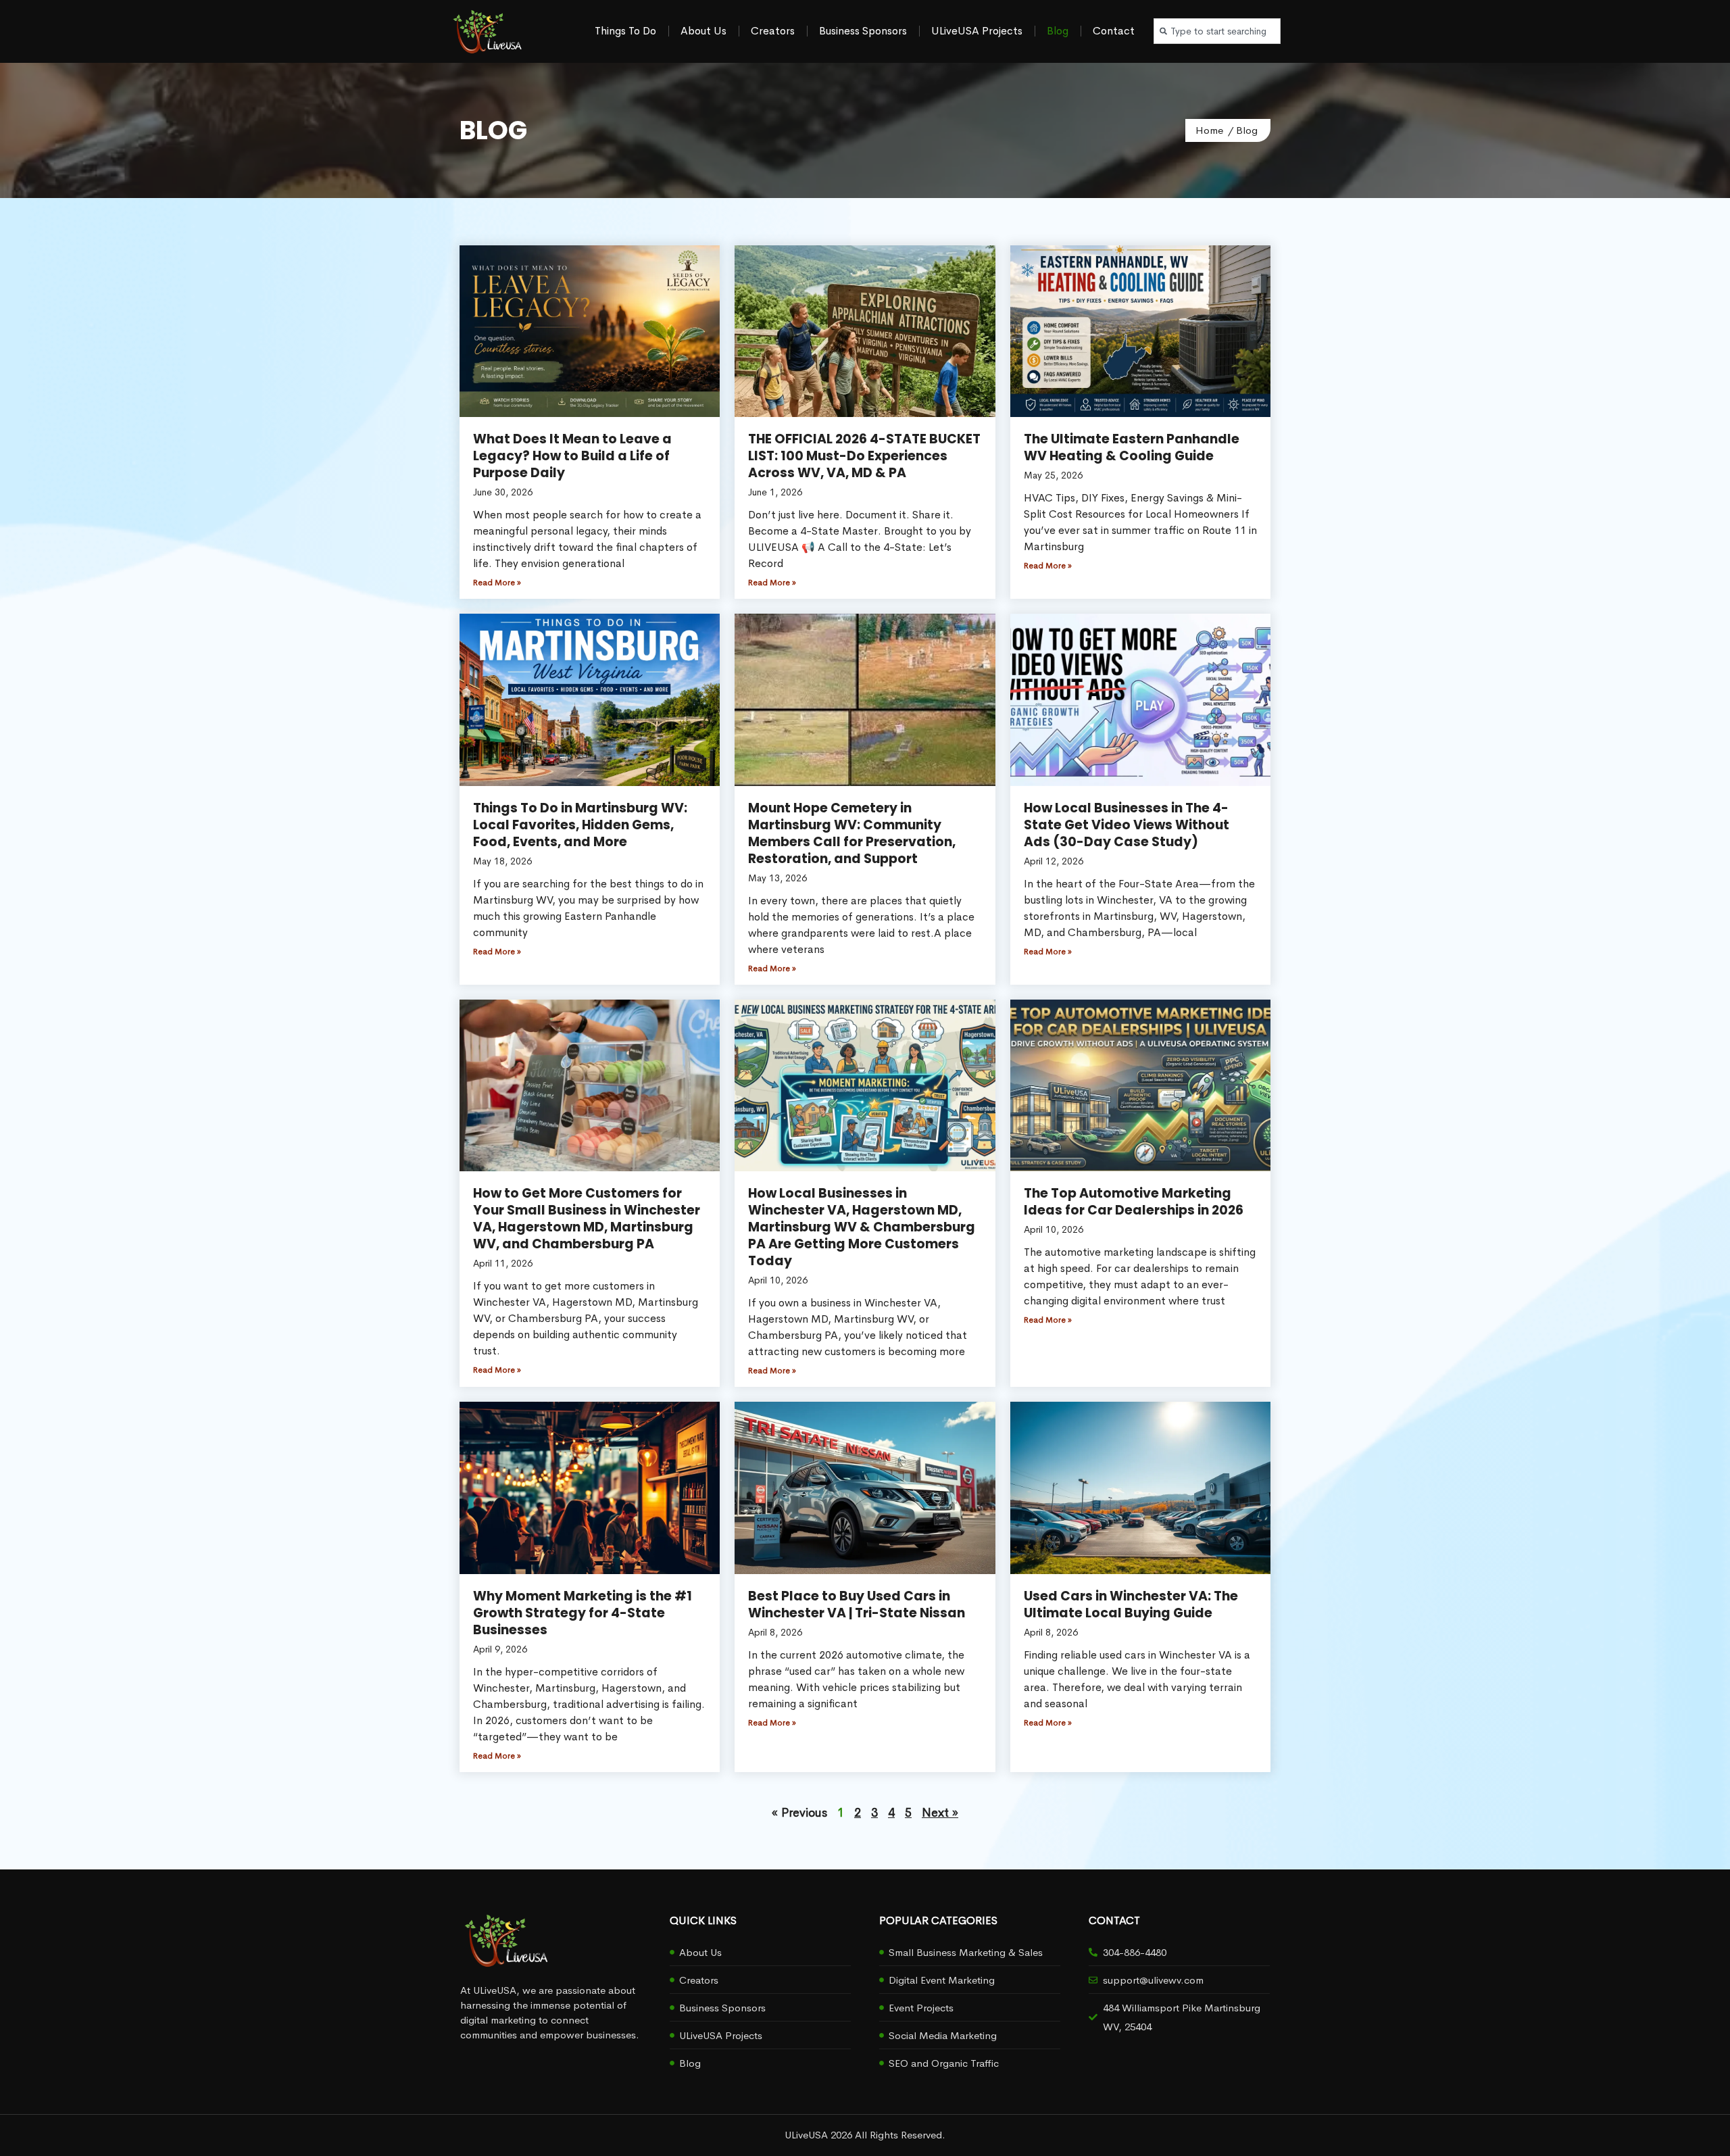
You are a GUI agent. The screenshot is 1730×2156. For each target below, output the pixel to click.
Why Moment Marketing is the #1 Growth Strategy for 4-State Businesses (583, 1613)
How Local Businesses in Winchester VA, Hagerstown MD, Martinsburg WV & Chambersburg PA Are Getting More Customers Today (862, 1227)
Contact (1114, 31)
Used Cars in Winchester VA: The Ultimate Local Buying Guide (1131, 1604)
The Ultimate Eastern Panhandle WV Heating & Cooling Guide (1132, 447)
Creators (773, 31)
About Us (703, 31)
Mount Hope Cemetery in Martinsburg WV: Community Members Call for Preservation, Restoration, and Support (852, 833)
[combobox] (1217, 31)
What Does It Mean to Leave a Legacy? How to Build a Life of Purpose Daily (572, 456)
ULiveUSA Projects (977, 31)
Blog (1058, 31)
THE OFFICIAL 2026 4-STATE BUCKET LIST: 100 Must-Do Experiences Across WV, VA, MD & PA (864, 456)
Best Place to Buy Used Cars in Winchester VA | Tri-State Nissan (857, 1604)
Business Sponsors (863, 31)
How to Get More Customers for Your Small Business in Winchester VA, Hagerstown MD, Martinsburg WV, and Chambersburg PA (587, 1219)
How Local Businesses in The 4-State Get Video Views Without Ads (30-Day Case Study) (1127, 825)
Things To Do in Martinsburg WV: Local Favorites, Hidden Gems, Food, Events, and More (580, 825)
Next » (940, 1813)
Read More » (497, 583)
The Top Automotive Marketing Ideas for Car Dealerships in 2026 (1134, 1202)
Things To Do (625, 31)
